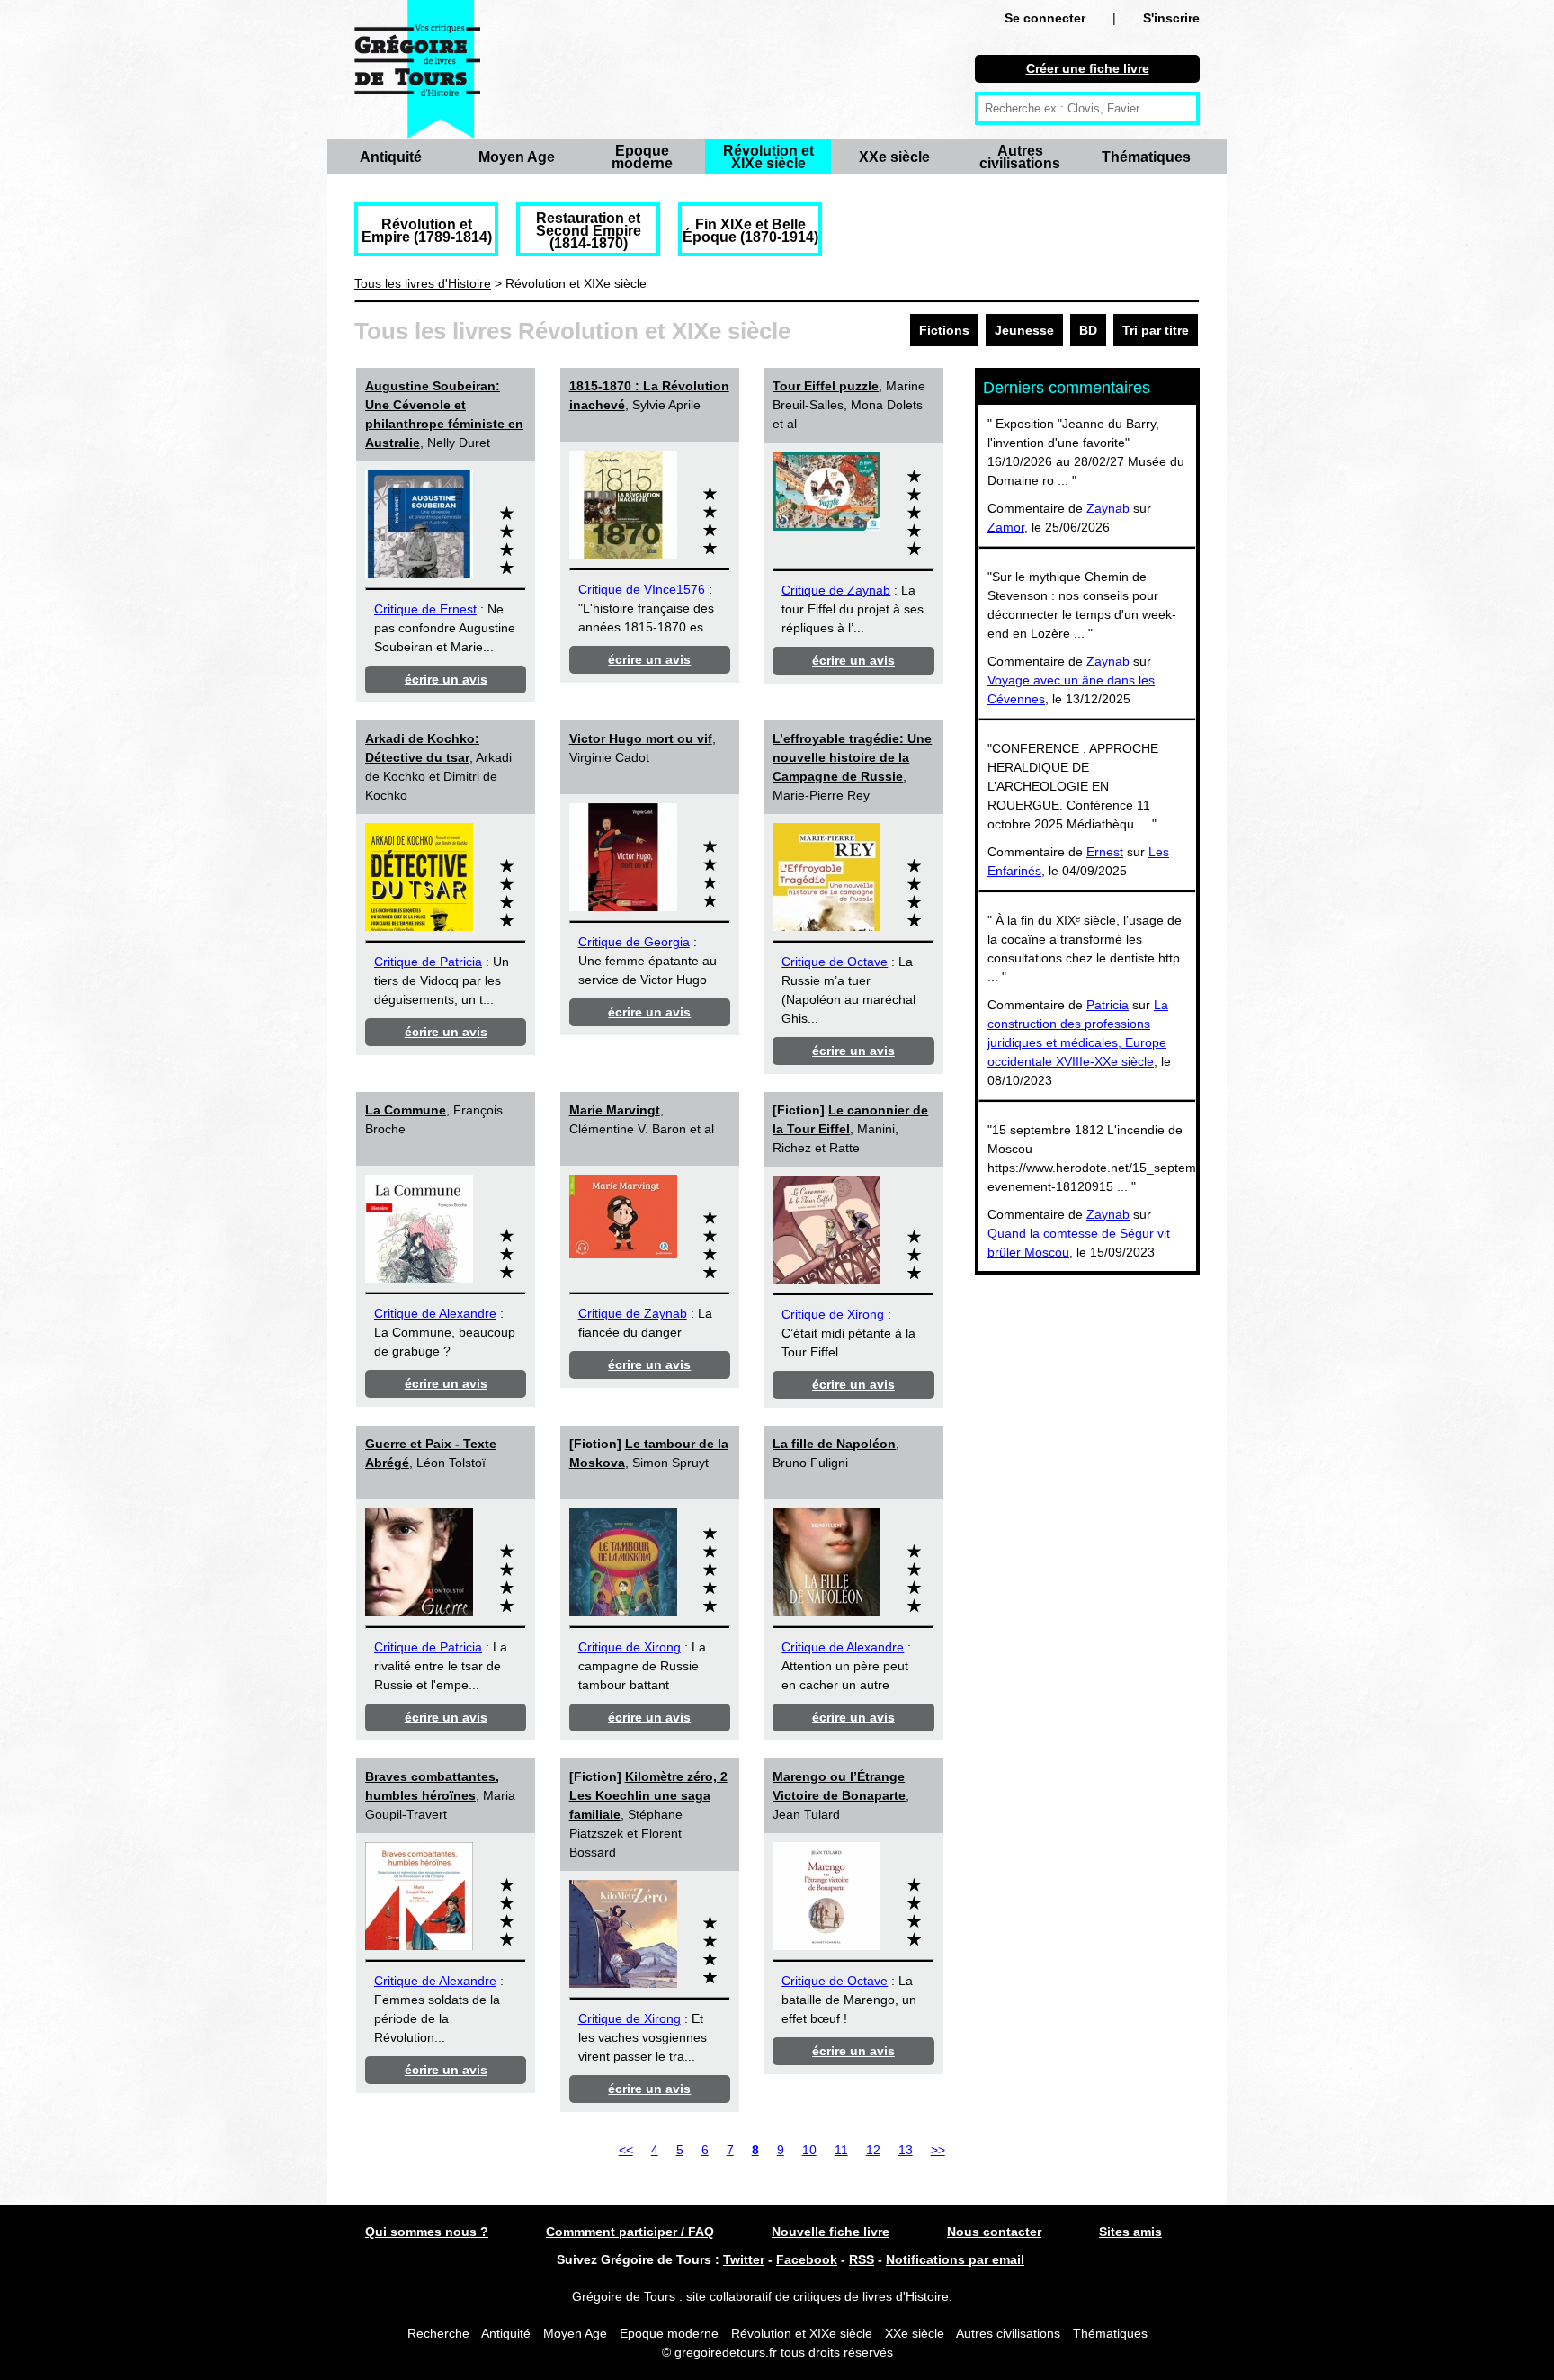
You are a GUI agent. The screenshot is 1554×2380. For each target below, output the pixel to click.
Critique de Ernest (425, 609)
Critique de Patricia (428, 962)
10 (809, 2150)
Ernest (1105, 852)
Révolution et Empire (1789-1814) (427, 231)
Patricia (1107, 1005)
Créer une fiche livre (1088, 68)
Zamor (1006, 527)
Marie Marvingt (615, 1110)
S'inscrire (1171, 18)
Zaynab (1108, 508)
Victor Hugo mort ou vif (641, 738)
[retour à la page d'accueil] (417, 69)
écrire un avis (446, 679)
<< (626, 2150)
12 (873, 2150)
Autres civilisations (1020, 157)
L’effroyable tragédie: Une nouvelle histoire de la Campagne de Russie (852, 757)
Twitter (744, 2259)
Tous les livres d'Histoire (423, 283)
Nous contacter (994, 2232)
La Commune (406, 1110)
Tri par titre (1156, 330)
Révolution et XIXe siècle (768, 157)
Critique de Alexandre (435, 1313)
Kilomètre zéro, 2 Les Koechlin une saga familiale (648, 1795)
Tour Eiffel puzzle (826, 386)
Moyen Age (517, 157)
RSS (862, 2259)
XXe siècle (894, 157)
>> (938, 2150)
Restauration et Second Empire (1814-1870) (589, 231)
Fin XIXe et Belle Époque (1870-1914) (750, 231)
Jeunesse (1024, 330)
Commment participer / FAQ (630, 2232)
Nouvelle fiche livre (831, 2232)
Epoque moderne (642, 157)
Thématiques (1146, 157)
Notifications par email (955, 2259)
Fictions (944, 330)
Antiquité (391, 157)
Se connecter (1045, 18)
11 (841, 2150)
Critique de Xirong (833, 1314)
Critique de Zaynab (836, 590)
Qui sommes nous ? (427, 2232)
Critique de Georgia (634, 942)
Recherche (438, 2333)
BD (1088, 330)
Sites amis (1130, 2232)
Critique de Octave (835, 962)
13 (906, 2150)
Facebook (807, 2259)
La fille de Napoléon (834, 1444)
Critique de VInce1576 (642, 589)
